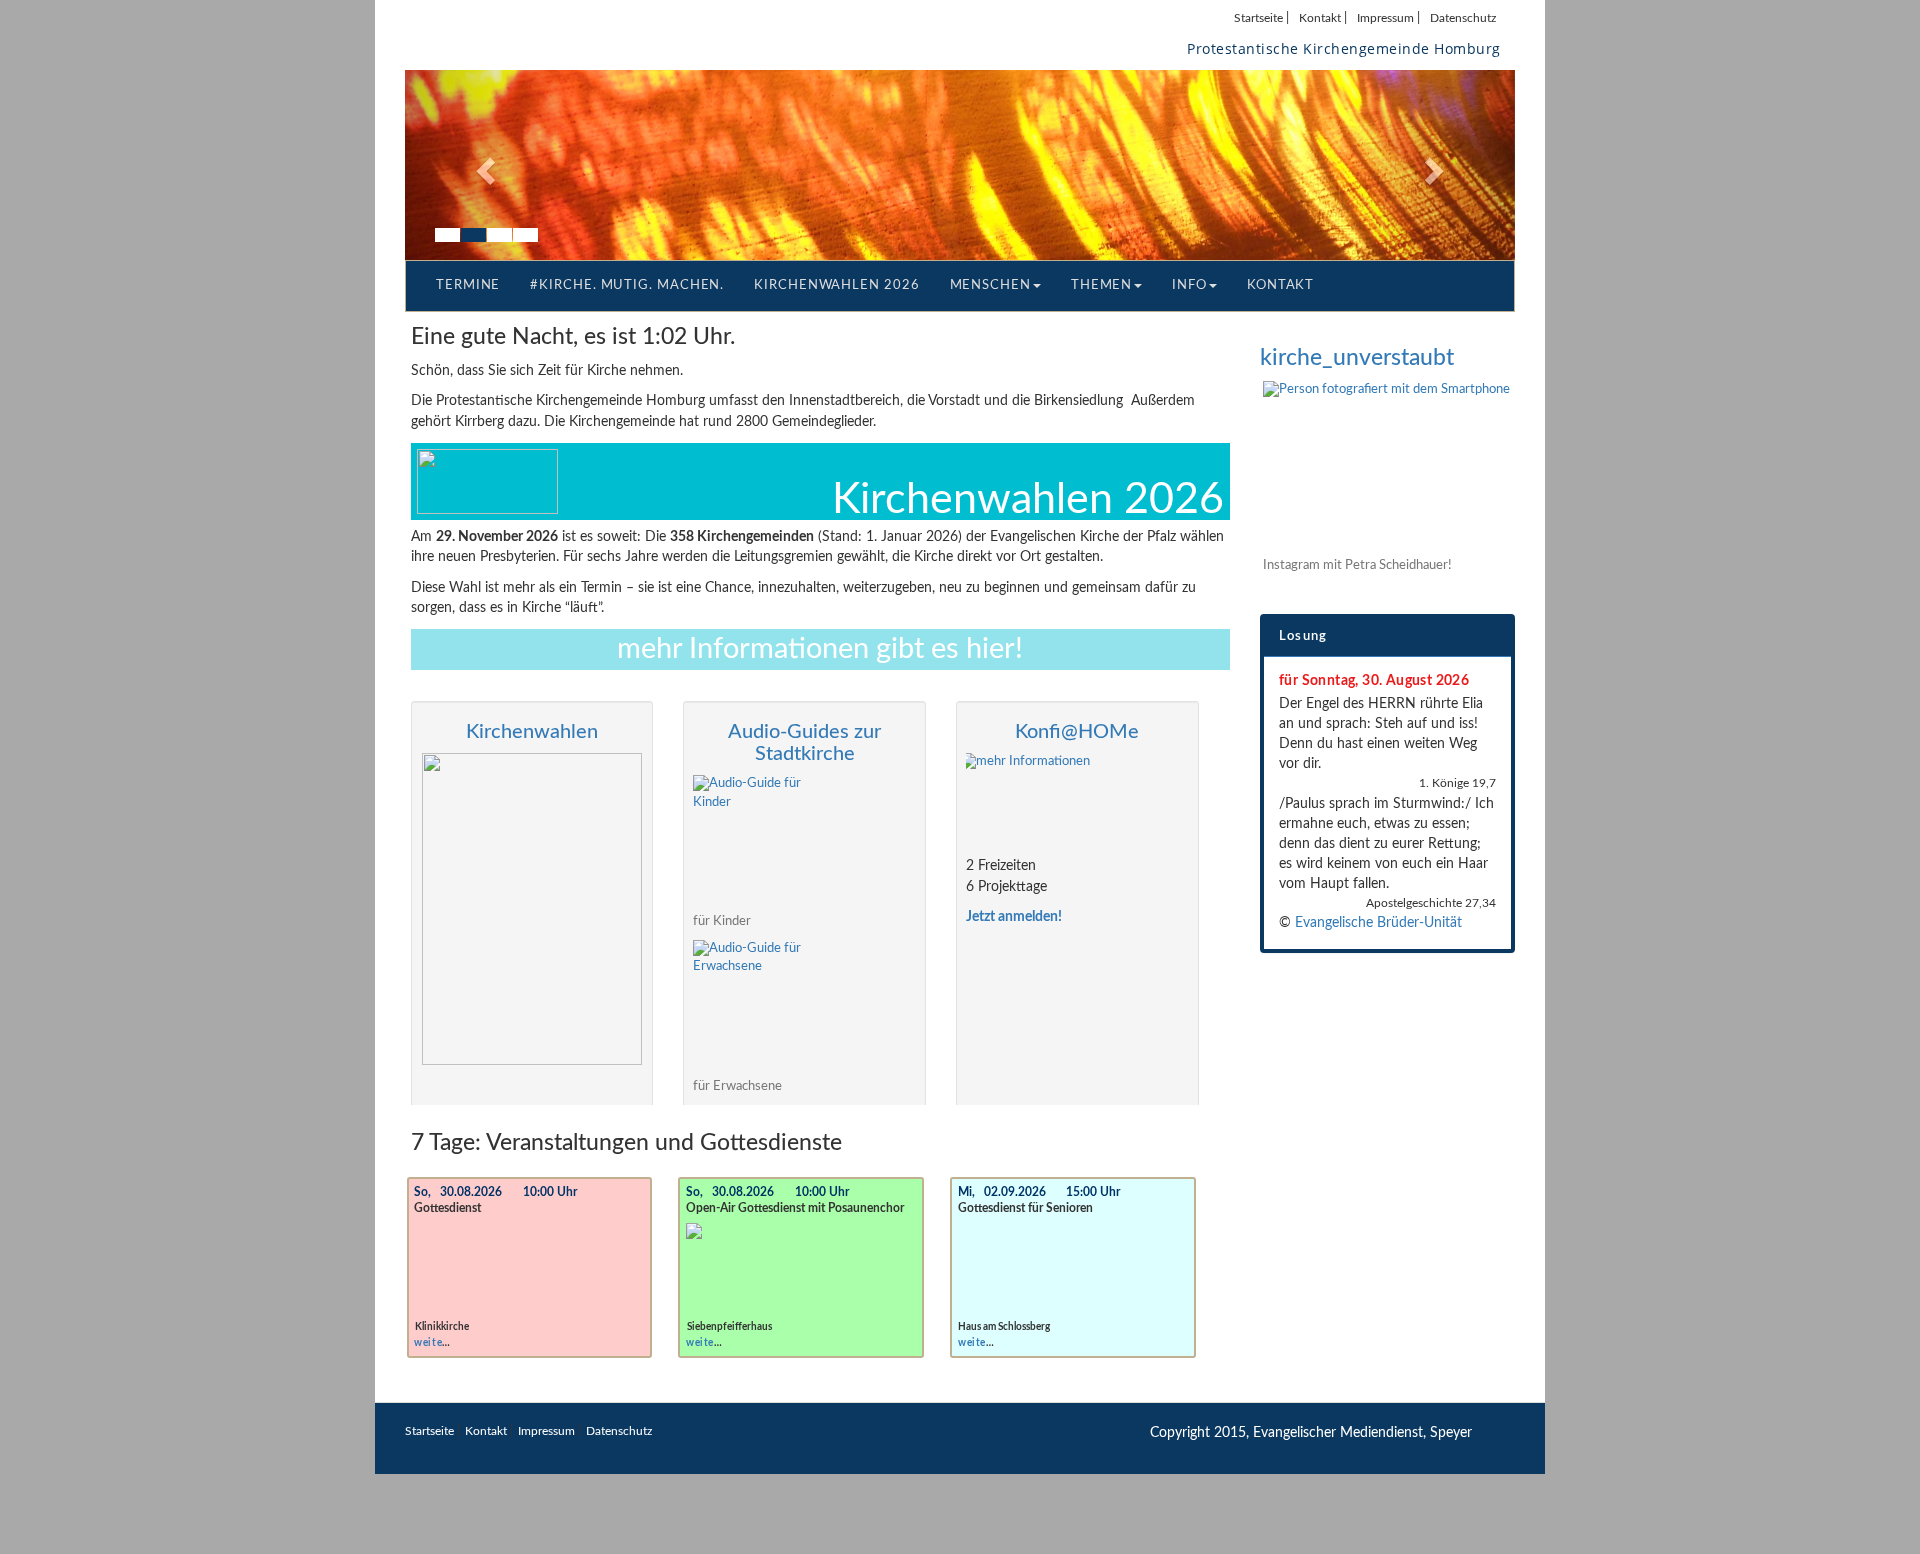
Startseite (1258, 18)
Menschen (990, 285)
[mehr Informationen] (1077, 799)
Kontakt (1320, 18)
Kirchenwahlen (532, 732)
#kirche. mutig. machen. (627, 285)
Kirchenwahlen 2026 (836, 285)
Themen (1101, 285)
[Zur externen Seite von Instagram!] (1389, 465)
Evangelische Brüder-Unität (1378, 923)
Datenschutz (1463, 18)
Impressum (1385, 18)
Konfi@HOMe (1077, 732)
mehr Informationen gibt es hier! (820, 649)
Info (1189, 285)
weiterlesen (442, 1343)
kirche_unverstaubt (1357, 357)
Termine (468, 285)
